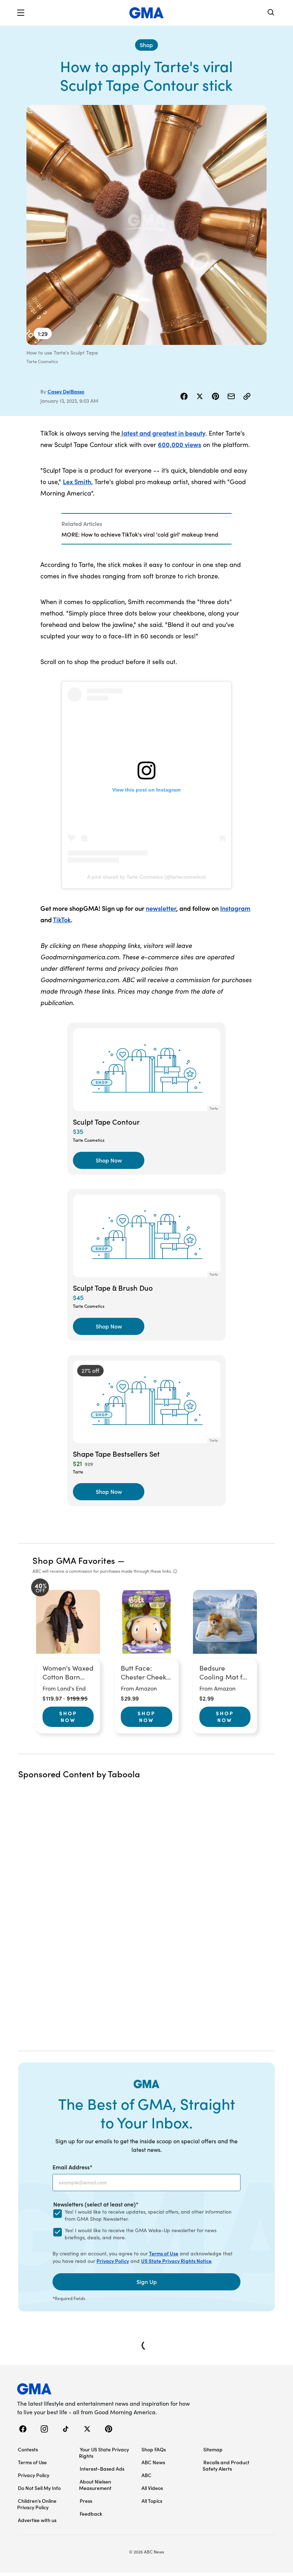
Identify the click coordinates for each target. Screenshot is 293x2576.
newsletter (161, 908)
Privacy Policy (113, 2261)
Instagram (235, 908)
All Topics (152, 2501)
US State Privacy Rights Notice (176, 2261)
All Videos (152, 2488)
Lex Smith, (78, 481)
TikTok (62, 920)
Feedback (91, 2514)
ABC (146, 2475)
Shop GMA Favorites (74, 1560)
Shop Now (68, 1717)
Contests (28, 2449)
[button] (21, 13)
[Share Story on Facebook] (184, 396)
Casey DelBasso (66, 391)
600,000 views (180, 444)
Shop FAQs (154, 2449)
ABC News (153, 2462)
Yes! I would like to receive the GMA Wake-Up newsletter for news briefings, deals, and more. (141, 2234)
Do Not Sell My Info (39, 2488)
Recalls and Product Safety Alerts (226, 2465)
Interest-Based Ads (102, 2469)
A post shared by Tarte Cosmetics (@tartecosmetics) (146, 877)
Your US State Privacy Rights (104, 2452)
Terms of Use (164, 2253)
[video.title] (146, 225)
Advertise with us (37, 2520)
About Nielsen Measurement (95, 2485)
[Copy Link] (247, 396)
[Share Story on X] (200, 396)
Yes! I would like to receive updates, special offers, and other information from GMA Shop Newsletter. (148, 2215)
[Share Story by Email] (231, 396)
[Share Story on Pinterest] (215, 396)
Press (86, 2501)
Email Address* (73, 2167)
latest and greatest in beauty (163, 433)
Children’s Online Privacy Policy (37, 2504)
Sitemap (213, 2449)
